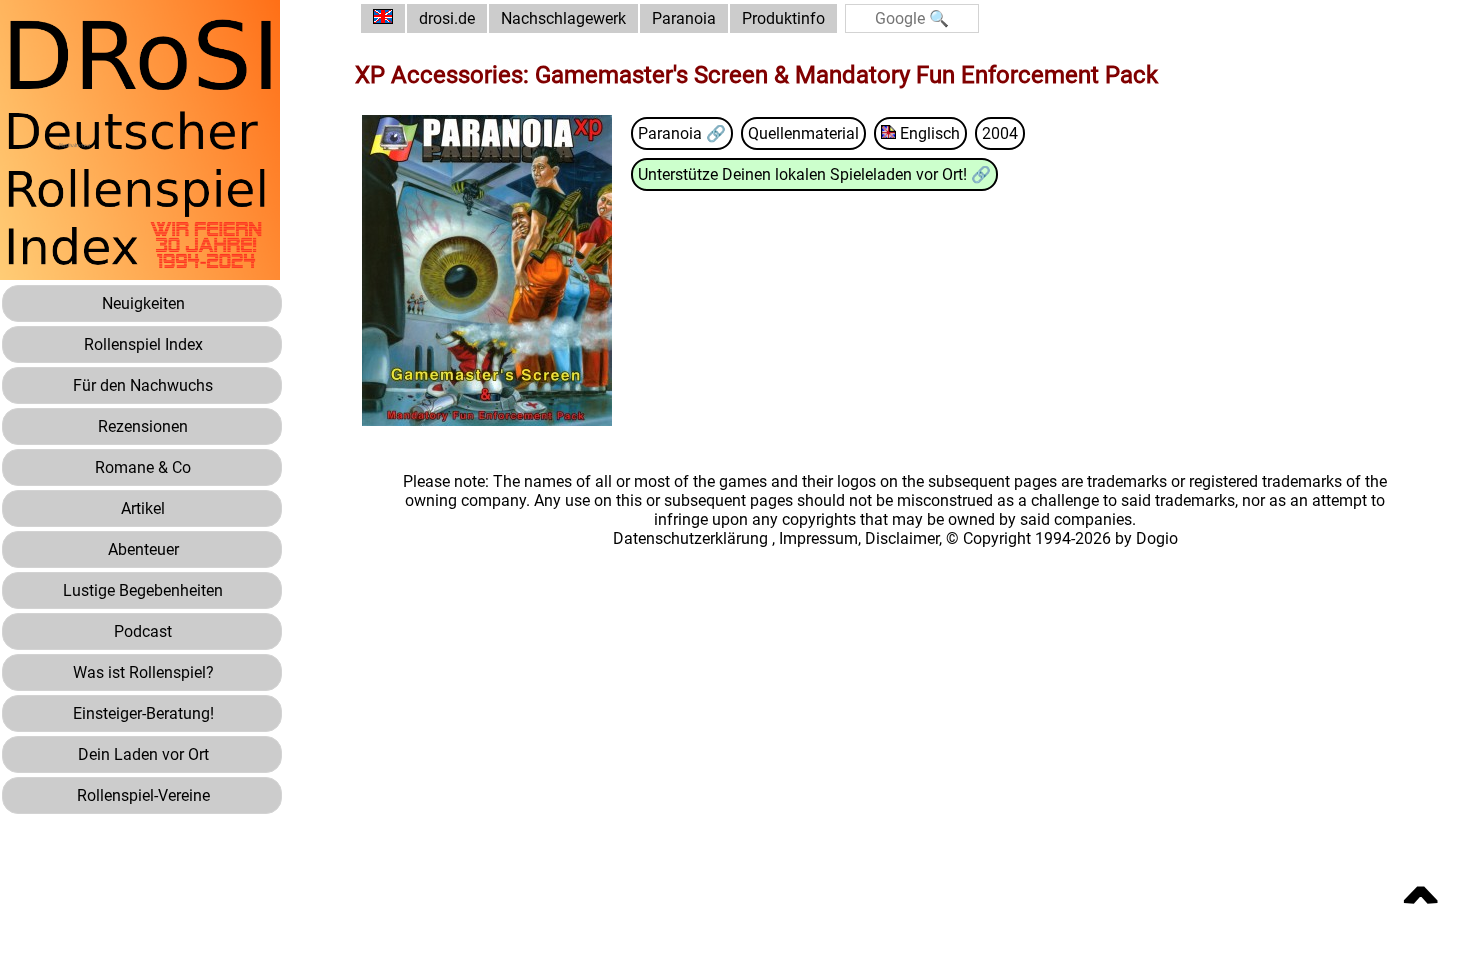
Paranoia (684, 18)
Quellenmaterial (803, 133)
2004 (1000, 133)
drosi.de (447, 18)
